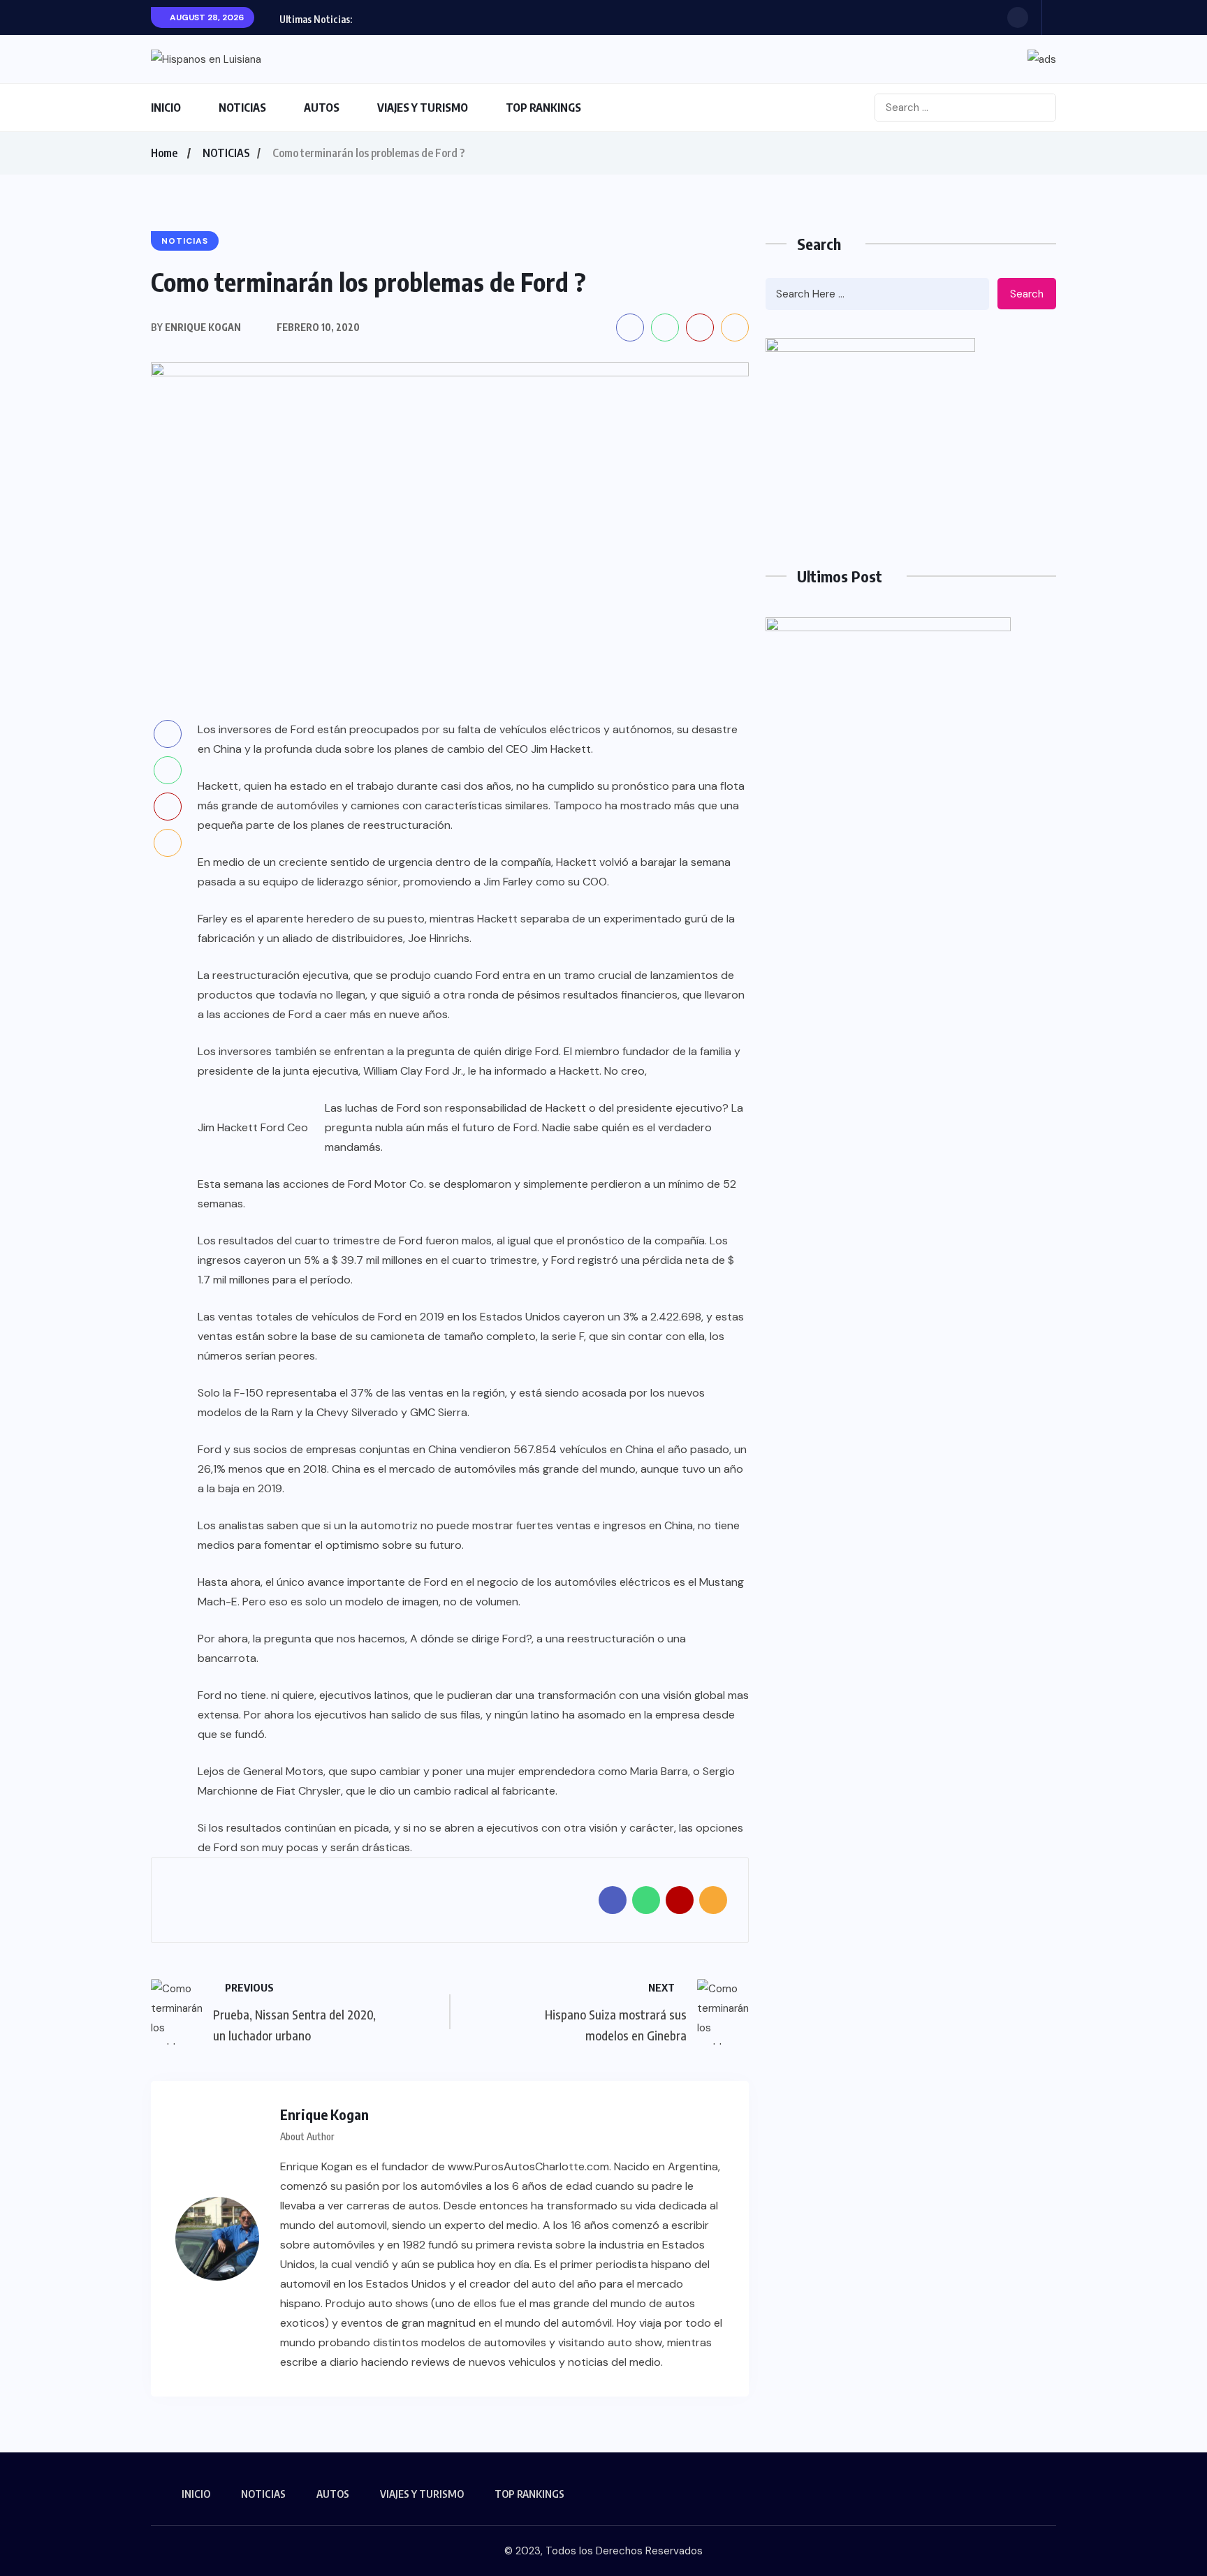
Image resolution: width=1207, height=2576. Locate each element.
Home (164, 153)
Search (1027, 294)
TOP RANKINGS (543, 108)
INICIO (166, 108)
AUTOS (322, 108)
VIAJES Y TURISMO (423, 108)
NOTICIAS (242, 108)
